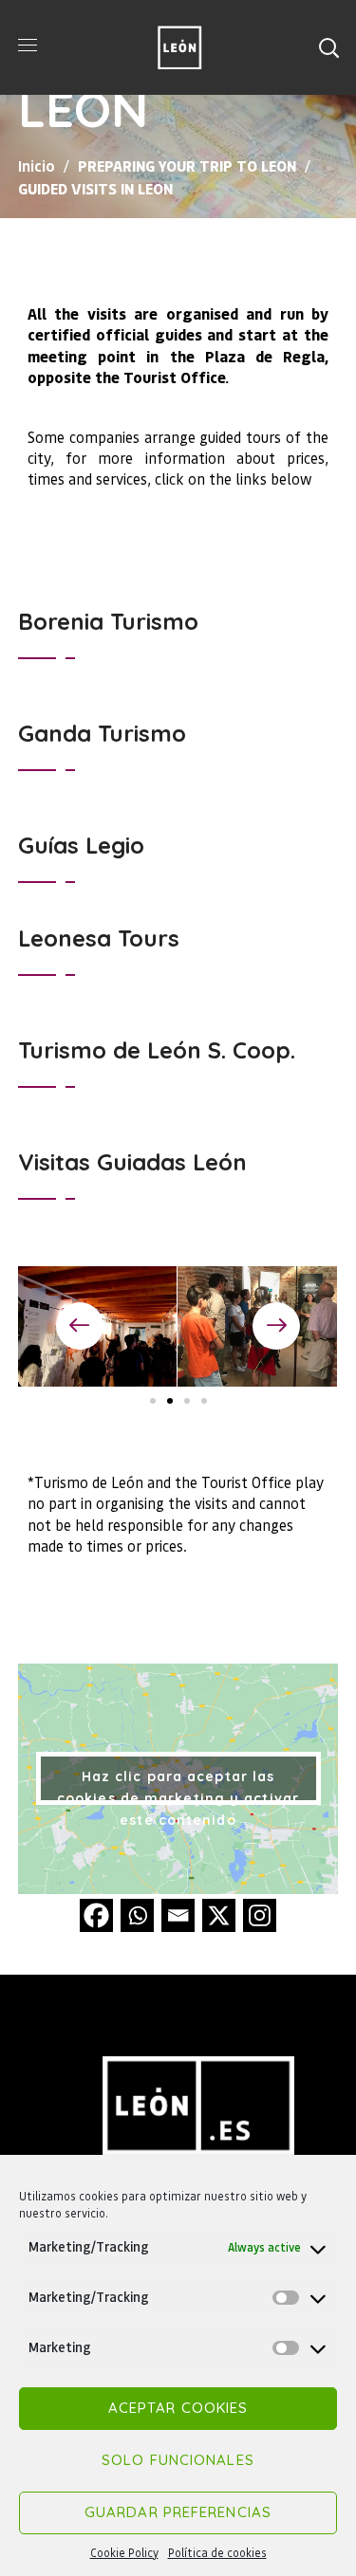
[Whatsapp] (137, 1915)
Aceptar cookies (178, 2408)
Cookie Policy (124, 2553)
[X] (219, 1915)
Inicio (37, 166)
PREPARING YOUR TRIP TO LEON (187, 166)
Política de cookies (217, 2553)
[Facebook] (96, 1915)
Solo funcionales (178, 2460)
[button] (328, 47)
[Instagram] (260, 1915)
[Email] (178, 1915)
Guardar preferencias (178, 2512)
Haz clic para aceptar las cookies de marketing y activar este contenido (178, 1786)
